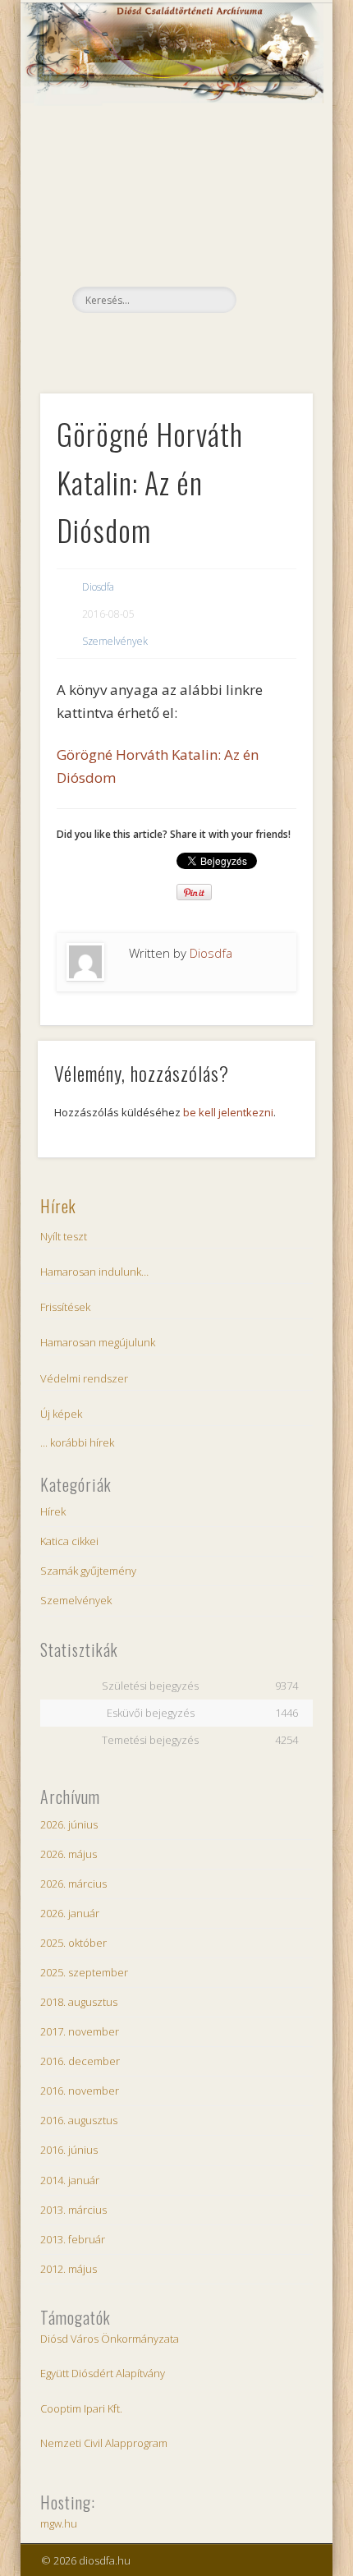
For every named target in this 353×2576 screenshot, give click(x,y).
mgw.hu (59, 2523)
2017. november (80, 2031)
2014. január (70, 2180)
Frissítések (65, 1307)
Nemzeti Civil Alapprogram (104, 2443)
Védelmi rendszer (84, 1378)
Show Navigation (273, 147)
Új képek (61, 1414)
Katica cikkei (69, 1541)
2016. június (69, 2150)
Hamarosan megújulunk (98, 1342)
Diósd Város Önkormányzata (110, 2339)
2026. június (69, 1824)
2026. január (70, 1913)
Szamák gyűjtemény (88, 1571)
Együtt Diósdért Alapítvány (103, 2373)
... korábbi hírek (77, 1442)
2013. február (73, 2239)
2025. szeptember (84, 1972)
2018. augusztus (79, 2002)
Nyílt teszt (64, 1236)
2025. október (73, 1943)
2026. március (73, 1884)
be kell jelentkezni (228, 1112)
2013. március (73, 2210)
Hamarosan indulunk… (94, 1272)
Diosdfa (98, 587)
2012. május (69, 2269)
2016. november (80, 2091)
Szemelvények (115, 641)
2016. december (80, 2061)
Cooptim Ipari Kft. (81, 2408)
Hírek (58, 1206)
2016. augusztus (79, 2120)
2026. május (69, 1854)
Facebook (174, 341)
